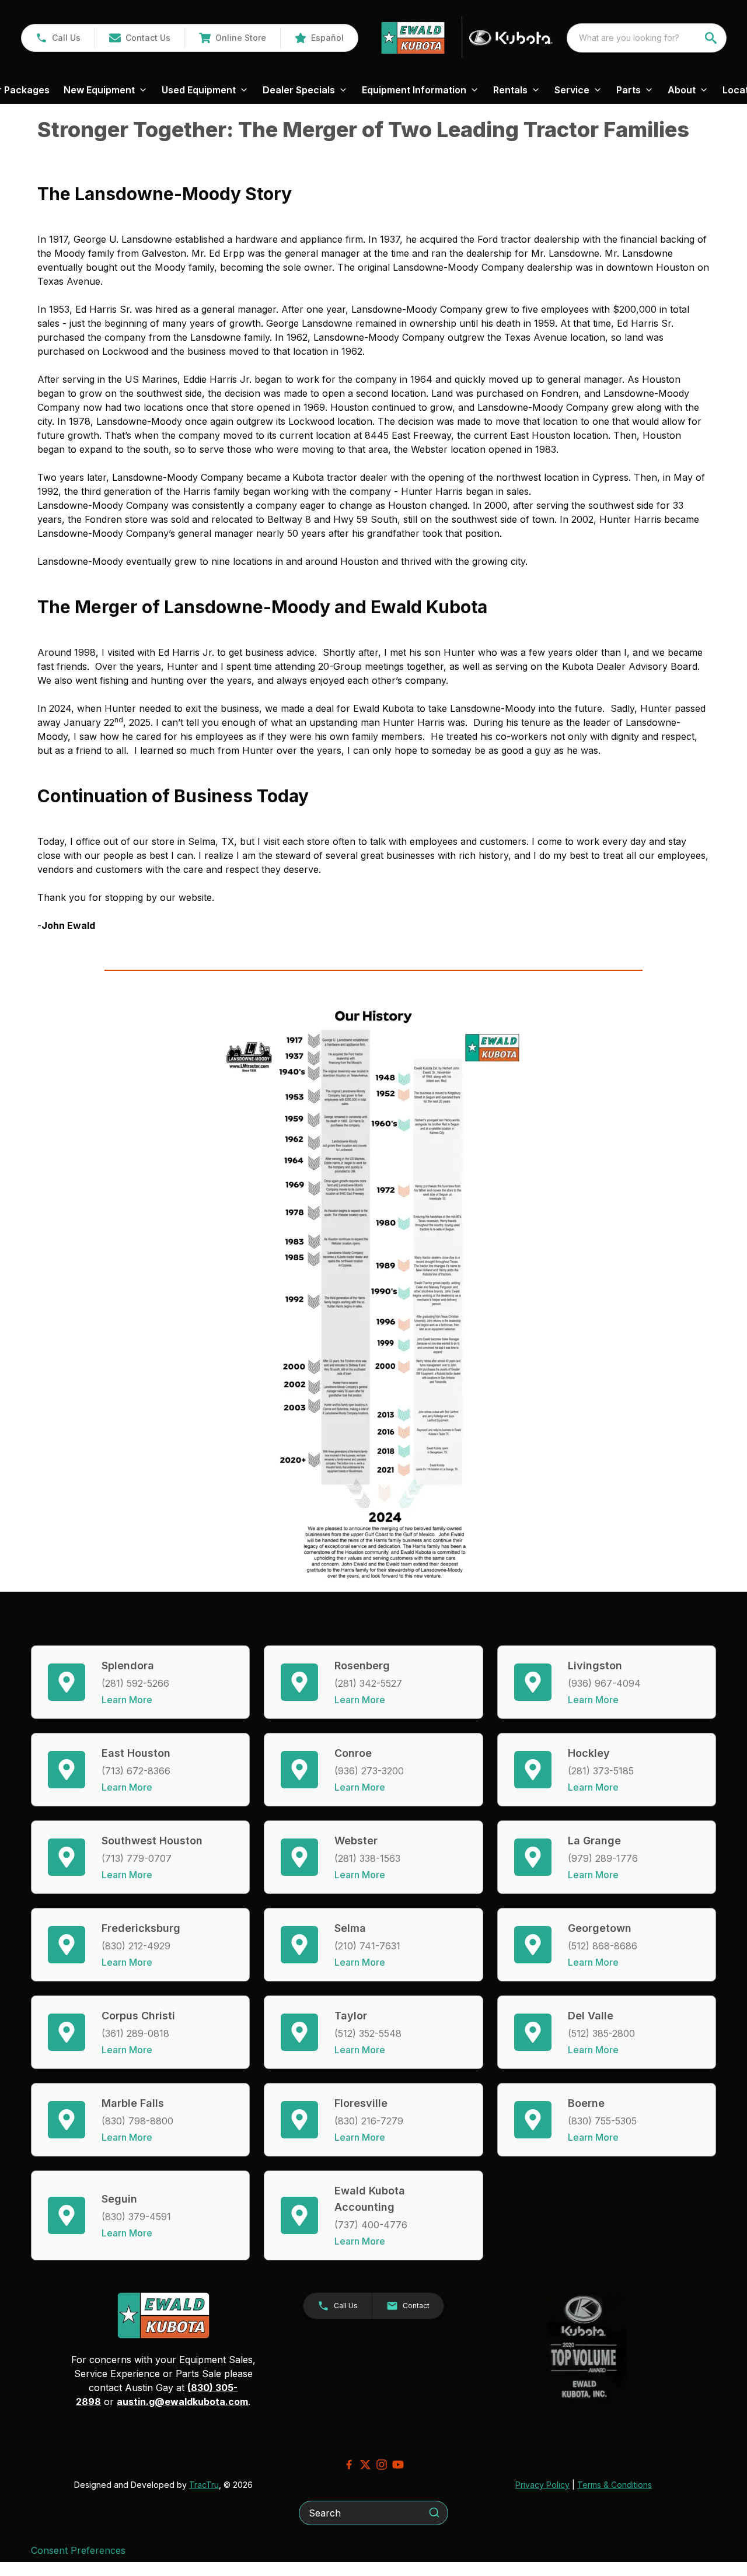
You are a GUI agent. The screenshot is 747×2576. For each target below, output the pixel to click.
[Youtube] (398, 2465)
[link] (232, 38)
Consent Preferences (78, 2550)
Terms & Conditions (615, 2485)
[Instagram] (382, 2465)
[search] (712, 38)
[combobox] (647, 38)
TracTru (204, 2485)
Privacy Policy (542, 2485)
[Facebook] (349, 2465)
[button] (58, 38)
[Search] (434, 2512)
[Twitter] (365, 2465)
